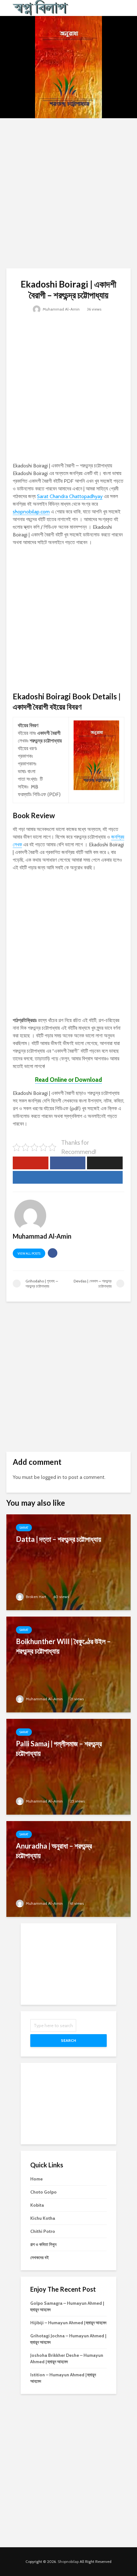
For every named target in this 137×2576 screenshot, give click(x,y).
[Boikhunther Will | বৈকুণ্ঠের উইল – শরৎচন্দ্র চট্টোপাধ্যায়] (68, 1664)
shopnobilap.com (31, 512)
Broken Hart (36, 1597)
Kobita (37, 2205)
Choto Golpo (43, 2192)
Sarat (24, 1528)
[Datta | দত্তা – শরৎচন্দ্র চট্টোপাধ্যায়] (68, 1562)
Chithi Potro (43, 2231)
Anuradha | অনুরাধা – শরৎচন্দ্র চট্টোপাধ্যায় (54, 1851)
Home (36, 2179)
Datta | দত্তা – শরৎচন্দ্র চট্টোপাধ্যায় (59, 1539)
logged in (51, 1477)
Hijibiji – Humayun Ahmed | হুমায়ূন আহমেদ (68, 2323)
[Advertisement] (68, 193)
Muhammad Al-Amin (61, 309)
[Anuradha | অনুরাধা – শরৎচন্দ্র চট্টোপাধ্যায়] (68, 1869)
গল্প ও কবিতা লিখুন (43, 2244)
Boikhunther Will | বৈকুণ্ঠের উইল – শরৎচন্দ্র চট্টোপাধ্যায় (63, 1646)
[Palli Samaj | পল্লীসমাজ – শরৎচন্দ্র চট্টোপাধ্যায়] (68, 1766)
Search (68, 2040)
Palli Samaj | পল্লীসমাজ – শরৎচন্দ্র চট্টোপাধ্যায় (59, 1748)
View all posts (29, 1253)
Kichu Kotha (43, 2218)
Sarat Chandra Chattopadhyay (70, 496)
